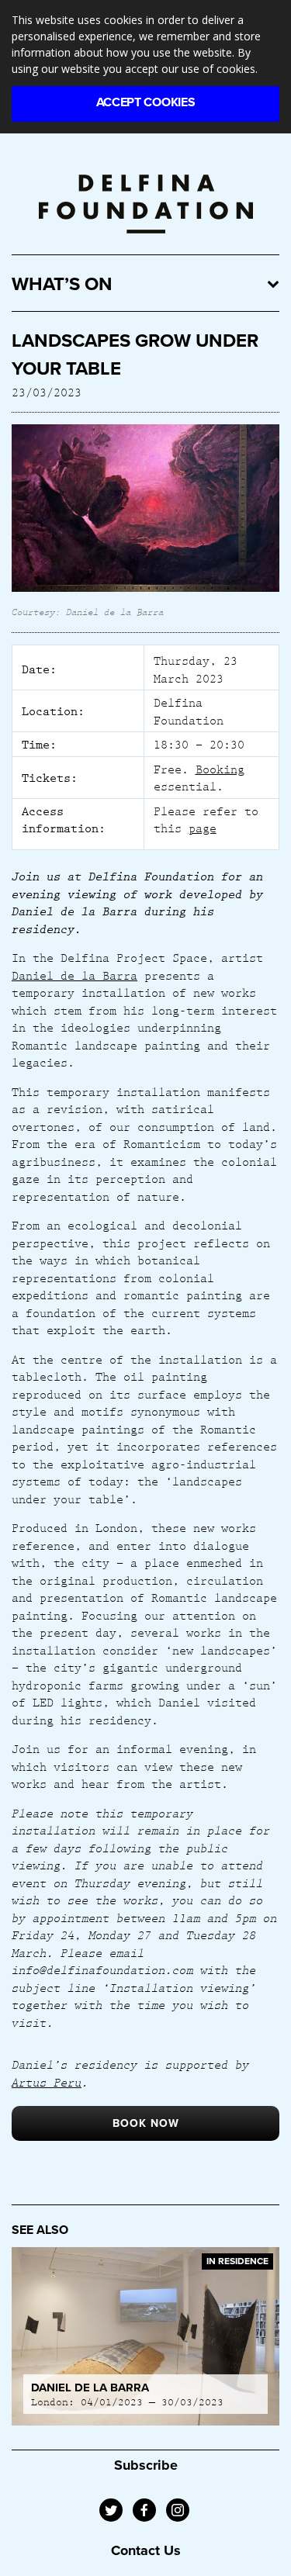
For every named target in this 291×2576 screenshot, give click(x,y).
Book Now (146, 2123)
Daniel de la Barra (74, 975)
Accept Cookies (146, 102)
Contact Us (146, 2550)
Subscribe (146, 2465)
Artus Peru (47, 2082)
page (203, 828)
